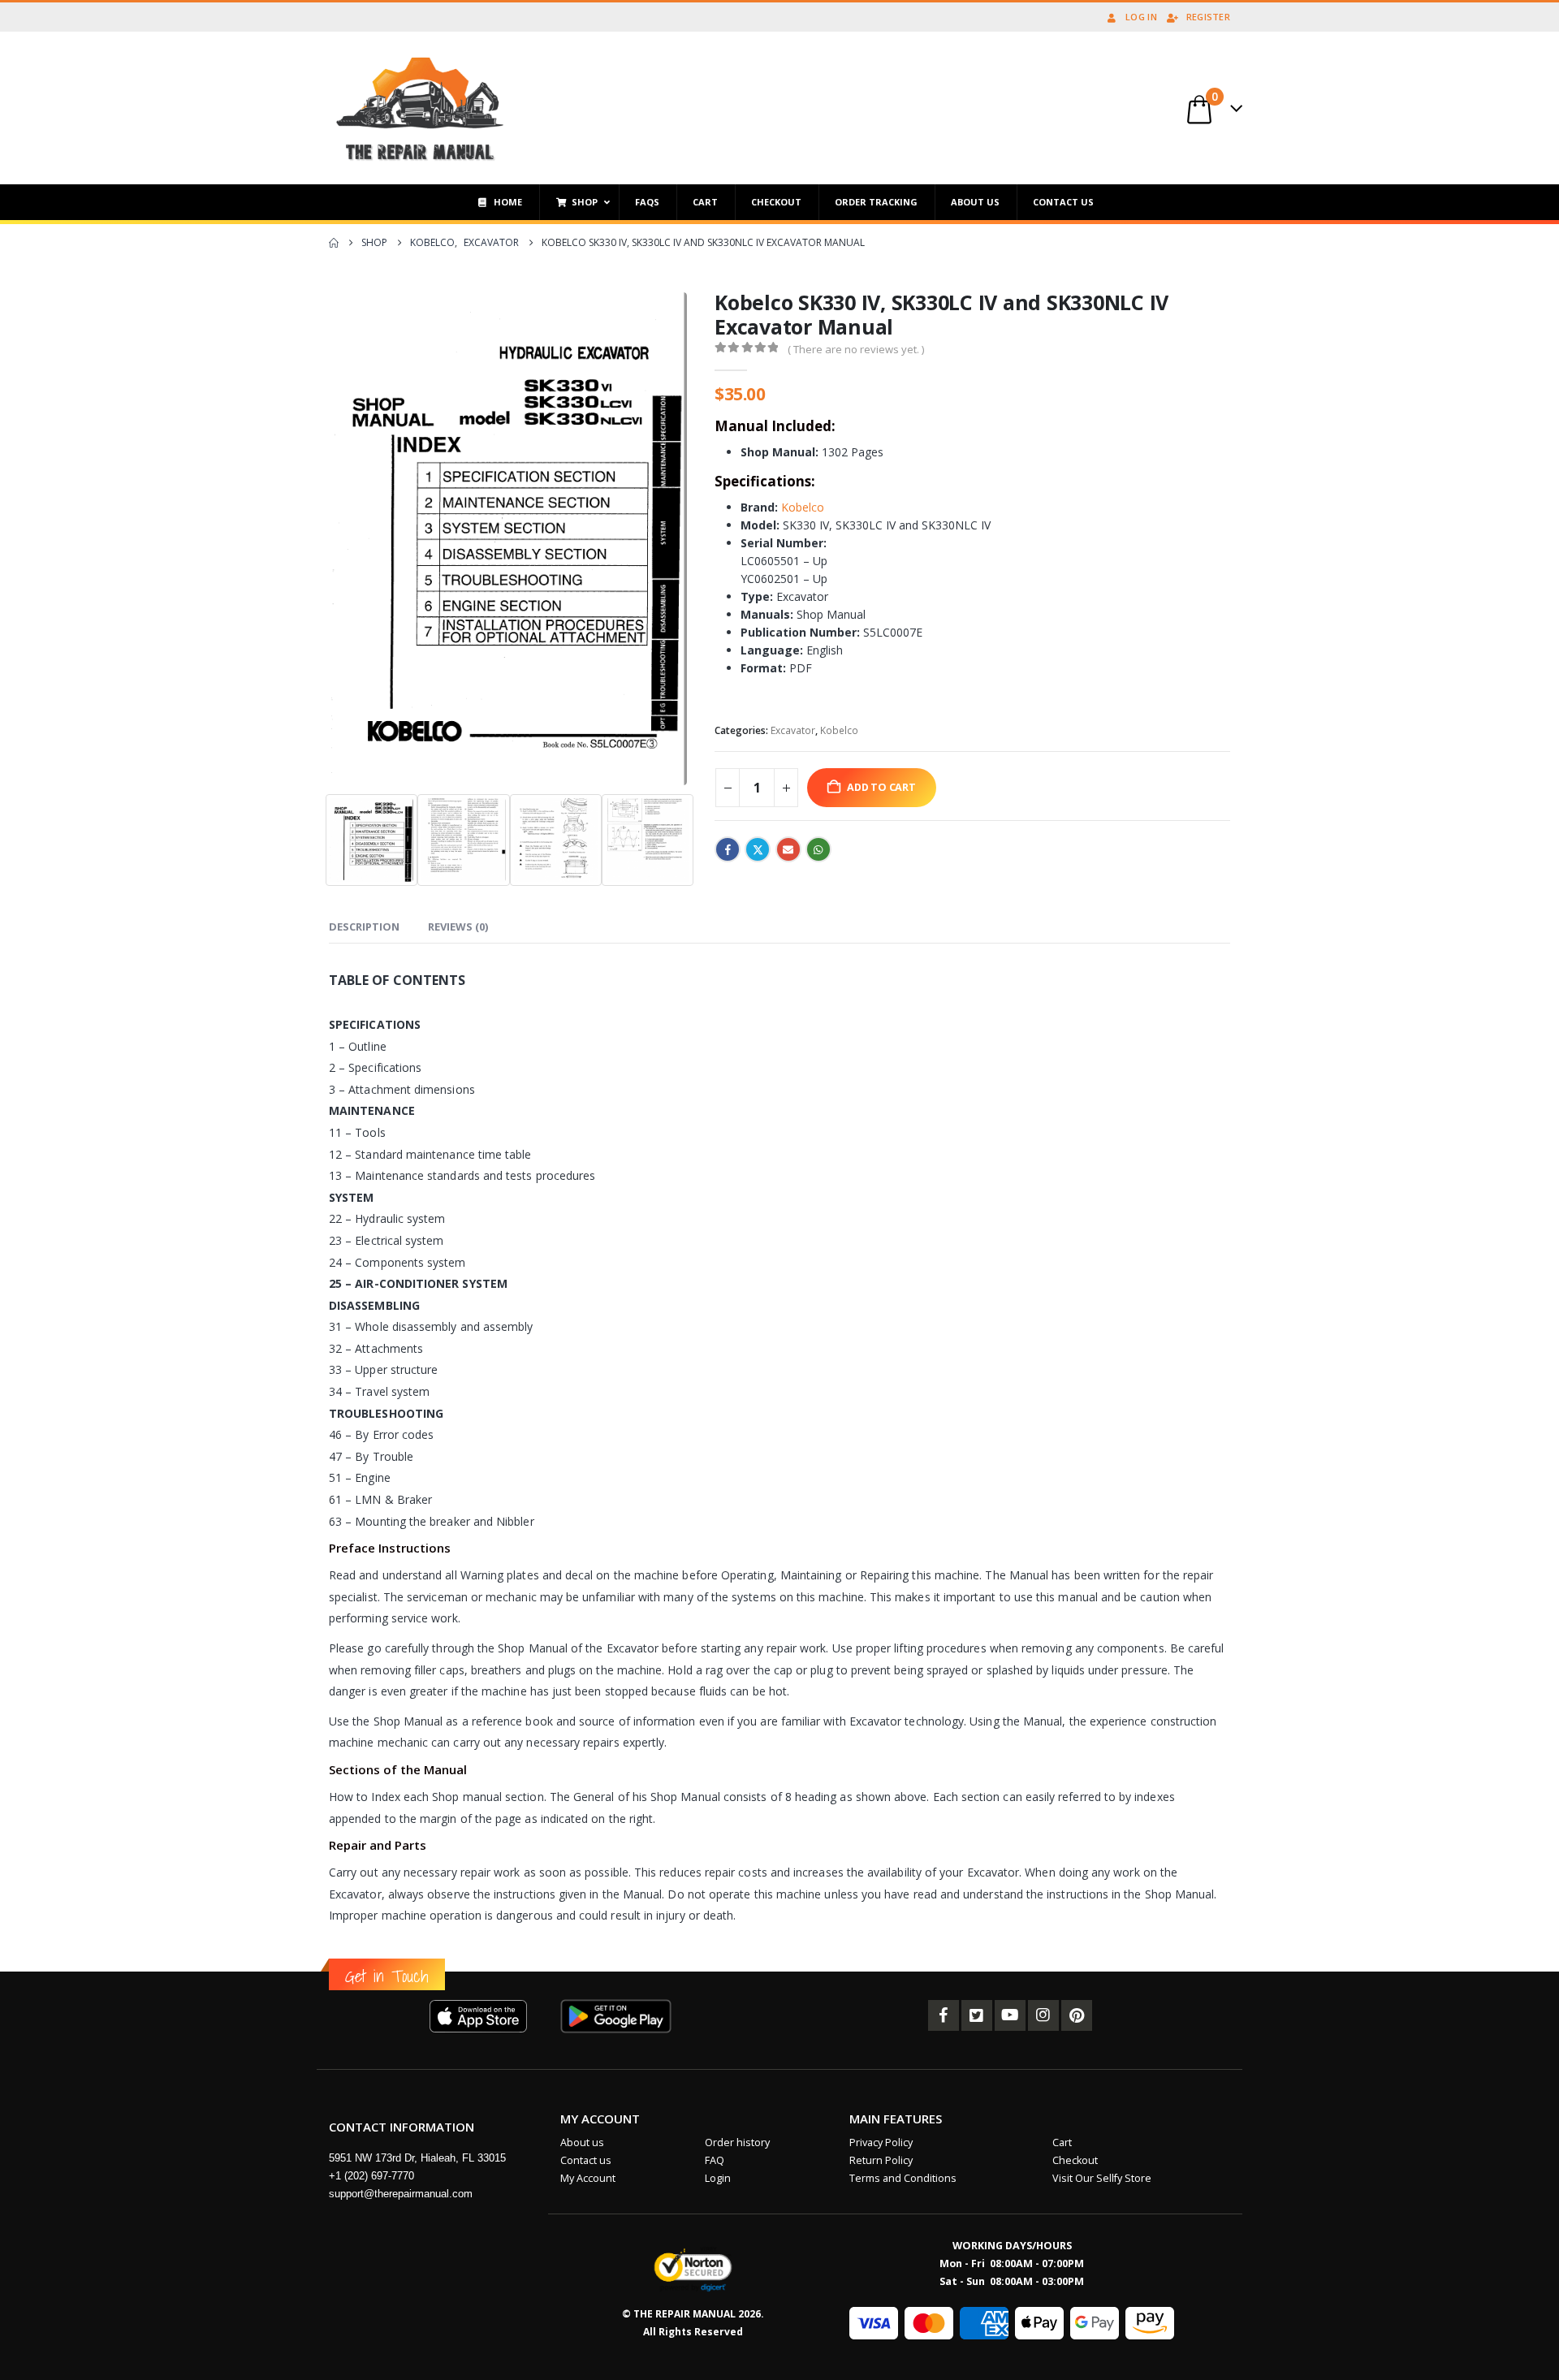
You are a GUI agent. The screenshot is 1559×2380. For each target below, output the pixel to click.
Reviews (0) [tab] (458, 927)
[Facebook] (944, 2015)
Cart (1062, 2142)
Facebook (728, 849)
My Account (588, 2178)
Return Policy (881, 2160)
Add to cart (881, 787)
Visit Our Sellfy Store (1102, 2178)
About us (582, 2142)
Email (788, 849)
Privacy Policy (881, 2142)
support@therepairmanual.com (401, 2194)
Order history (737, 2142)
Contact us (586, 2160)
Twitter (758, 849)
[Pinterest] (1077, 2015)
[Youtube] (1010, 2015)
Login (718, 2178)
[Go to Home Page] (334, 243)
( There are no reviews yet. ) (856, 349)
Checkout (1075, 2160)
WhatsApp (818, 849)
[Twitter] (977, 2015)
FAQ (715, 2160)
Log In (1141, 17)
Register (1208, 17)
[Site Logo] (420, 108)
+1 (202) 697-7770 (371, 2176)
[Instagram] (1043, 2015)
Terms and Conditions (903, 2178)
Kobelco (803, 507)
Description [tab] (364, 927)
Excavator (793, 730)
